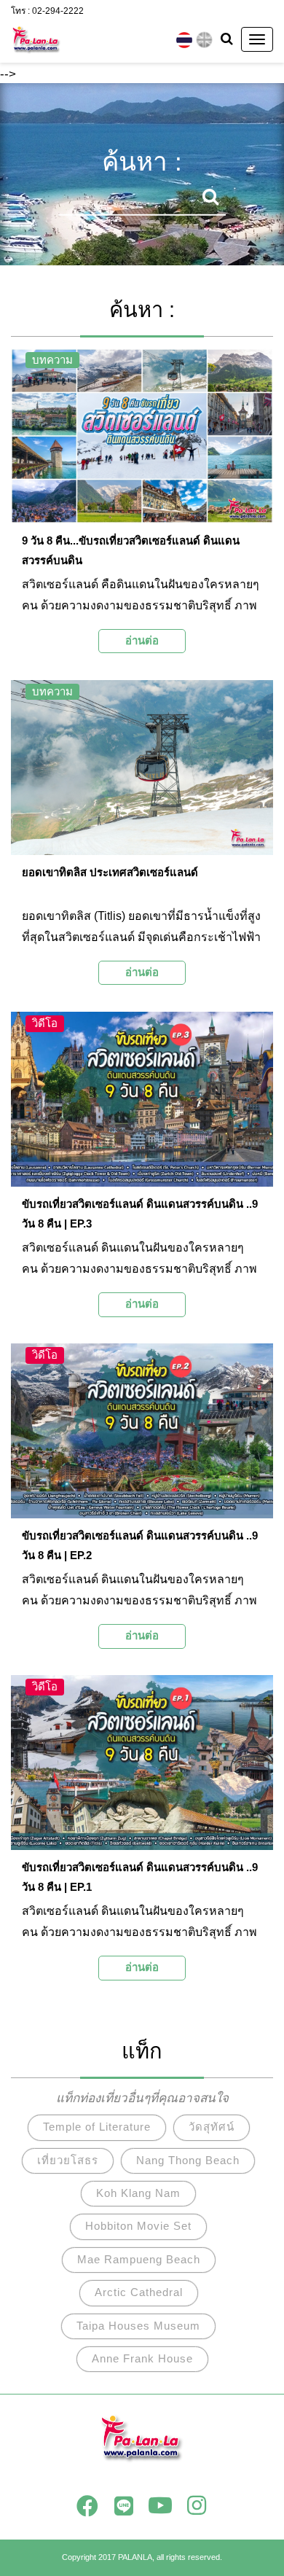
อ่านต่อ (142, 640)
